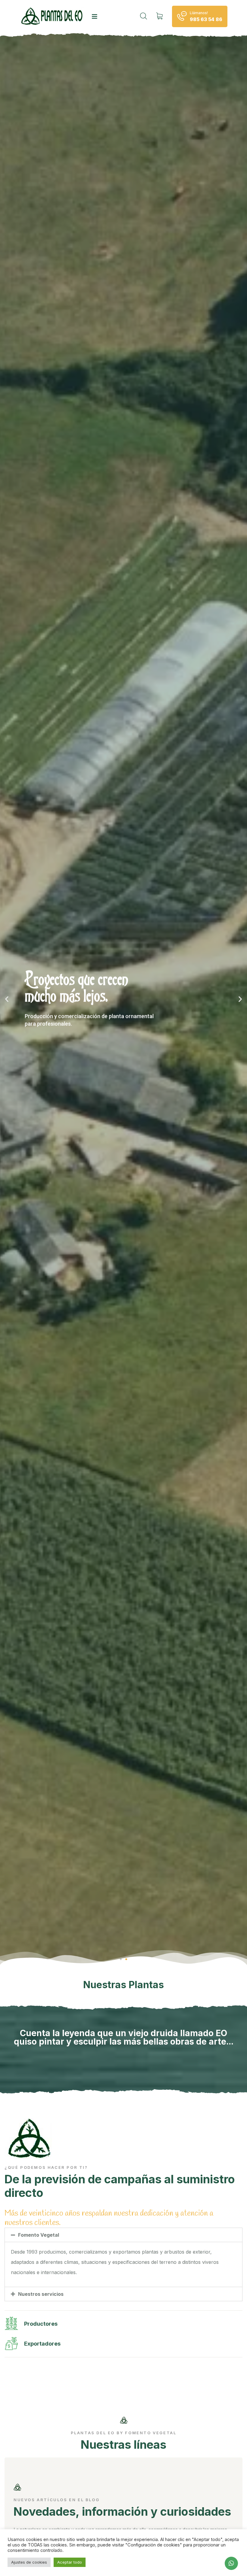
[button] (121, 1959)
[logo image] (53, 16)
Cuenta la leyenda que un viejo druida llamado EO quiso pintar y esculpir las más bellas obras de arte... (124, 2037)
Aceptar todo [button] (70, 2562)
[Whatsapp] (231, 2563)
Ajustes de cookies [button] (29, 2562)
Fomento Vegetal (39, 2235)
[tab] (123, 2235)
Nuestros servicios (41, 2294)
